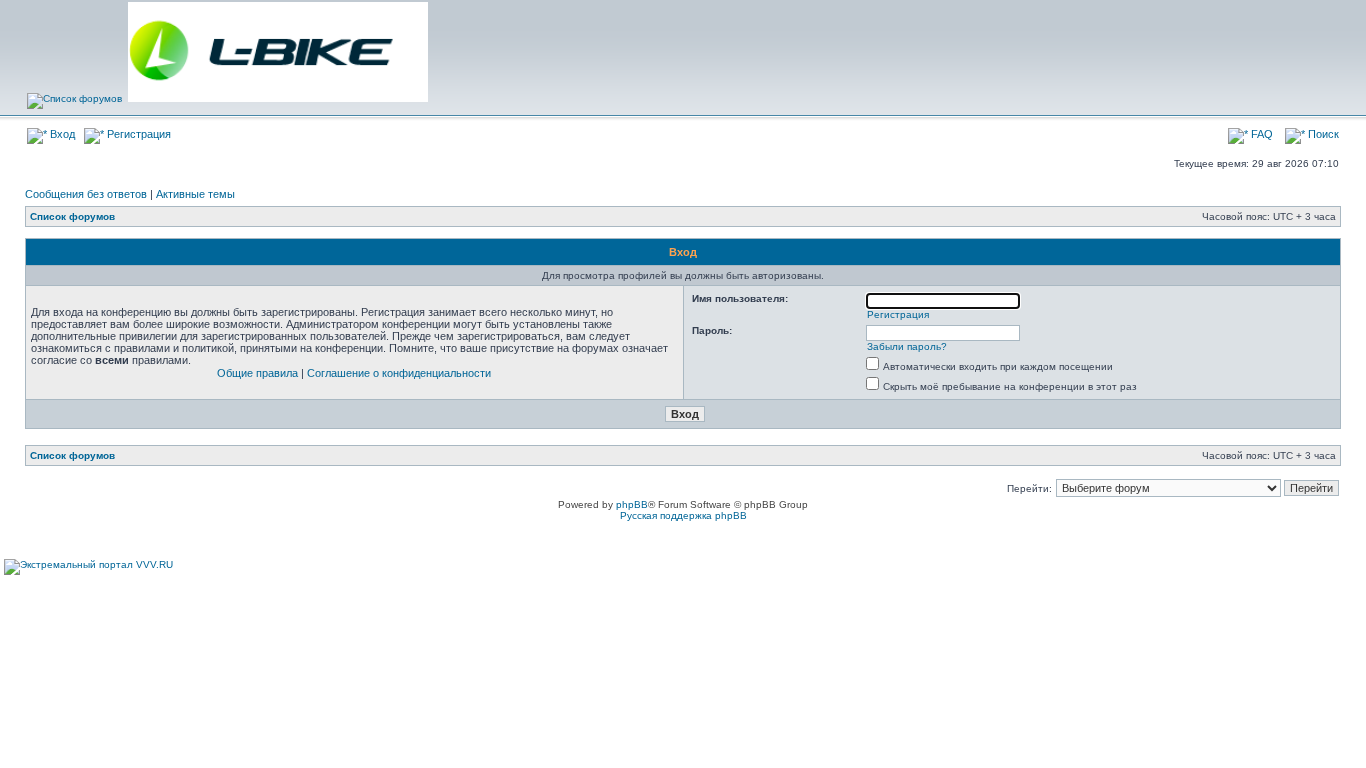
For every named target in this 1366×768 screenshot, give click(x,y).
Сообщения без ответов (86, 194)
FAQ (1260, 134)
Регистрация (137, 134)
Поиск (1322, 134)
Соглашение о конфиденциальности (399, 373)
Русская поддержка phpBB (683, 515)
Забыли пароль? (907, 346)
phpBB (632, 504)
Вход (61, 134)
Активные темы (195, 194)
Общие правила (257, 373)
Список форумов (72, 216)
